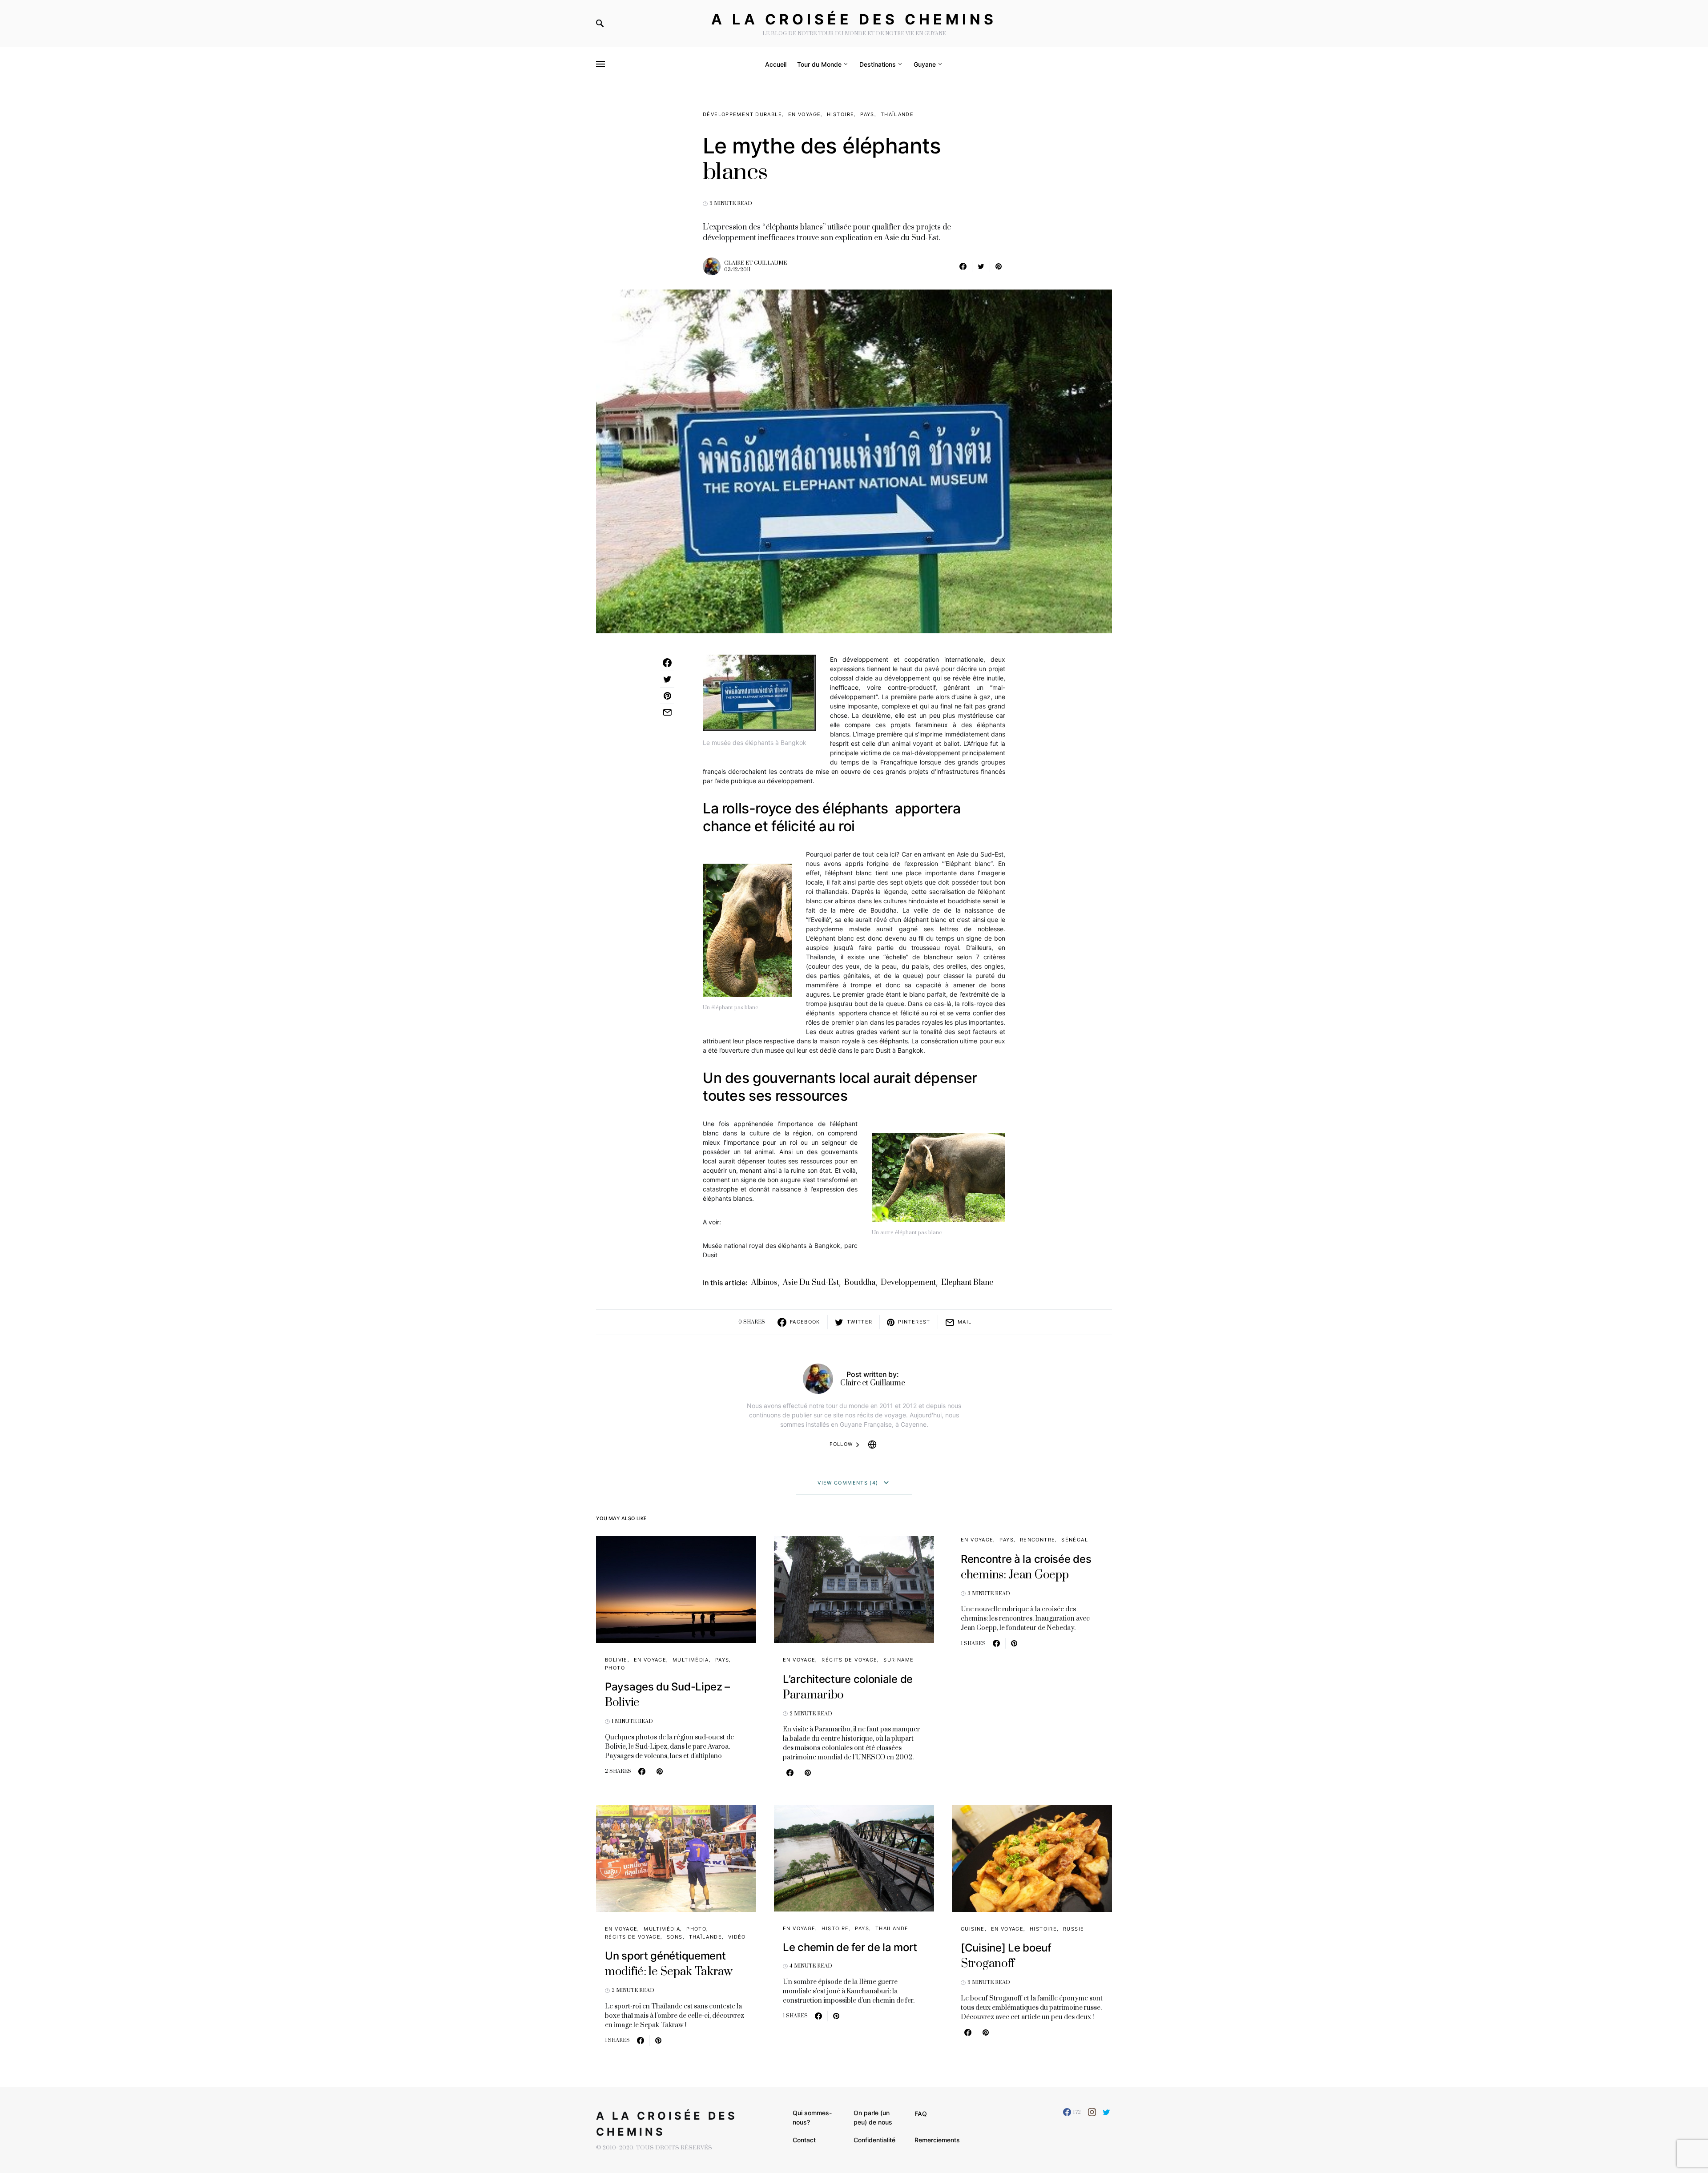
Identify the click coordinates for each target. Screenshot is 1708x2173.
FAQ (921, 2114)
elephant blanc (967, 1283)
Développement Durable (742, 114)
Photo (615, 1668)
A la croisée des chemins (854, 19)
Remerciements (937, 2140)
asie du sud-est (811, 1283)
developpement (908, 1283)
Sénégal (1075, 1540)
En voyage (804, 114)
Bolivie (616, 1660)
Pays (867, 114)
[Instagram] (1092, 2112)
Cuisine (973, 1929)
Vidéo (737, 1937)
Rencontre (1037, 1540)
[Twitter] (1106, 2112)
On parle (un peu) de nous (873, 2117)
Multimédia (691, 1660)
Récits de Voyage (849, 1660)
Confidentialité (874, 2140)
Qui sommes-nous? (812, 2117)
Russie (1074, 1929)
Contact (804, 2140)
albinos (764, 1283)
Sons (675, 1937)
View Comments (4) (848, 1483)
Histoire (840, 114)
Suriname (898, 1660)
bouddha (860, 1283)
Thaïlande (897, 114)
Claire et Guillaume (755, 263)
